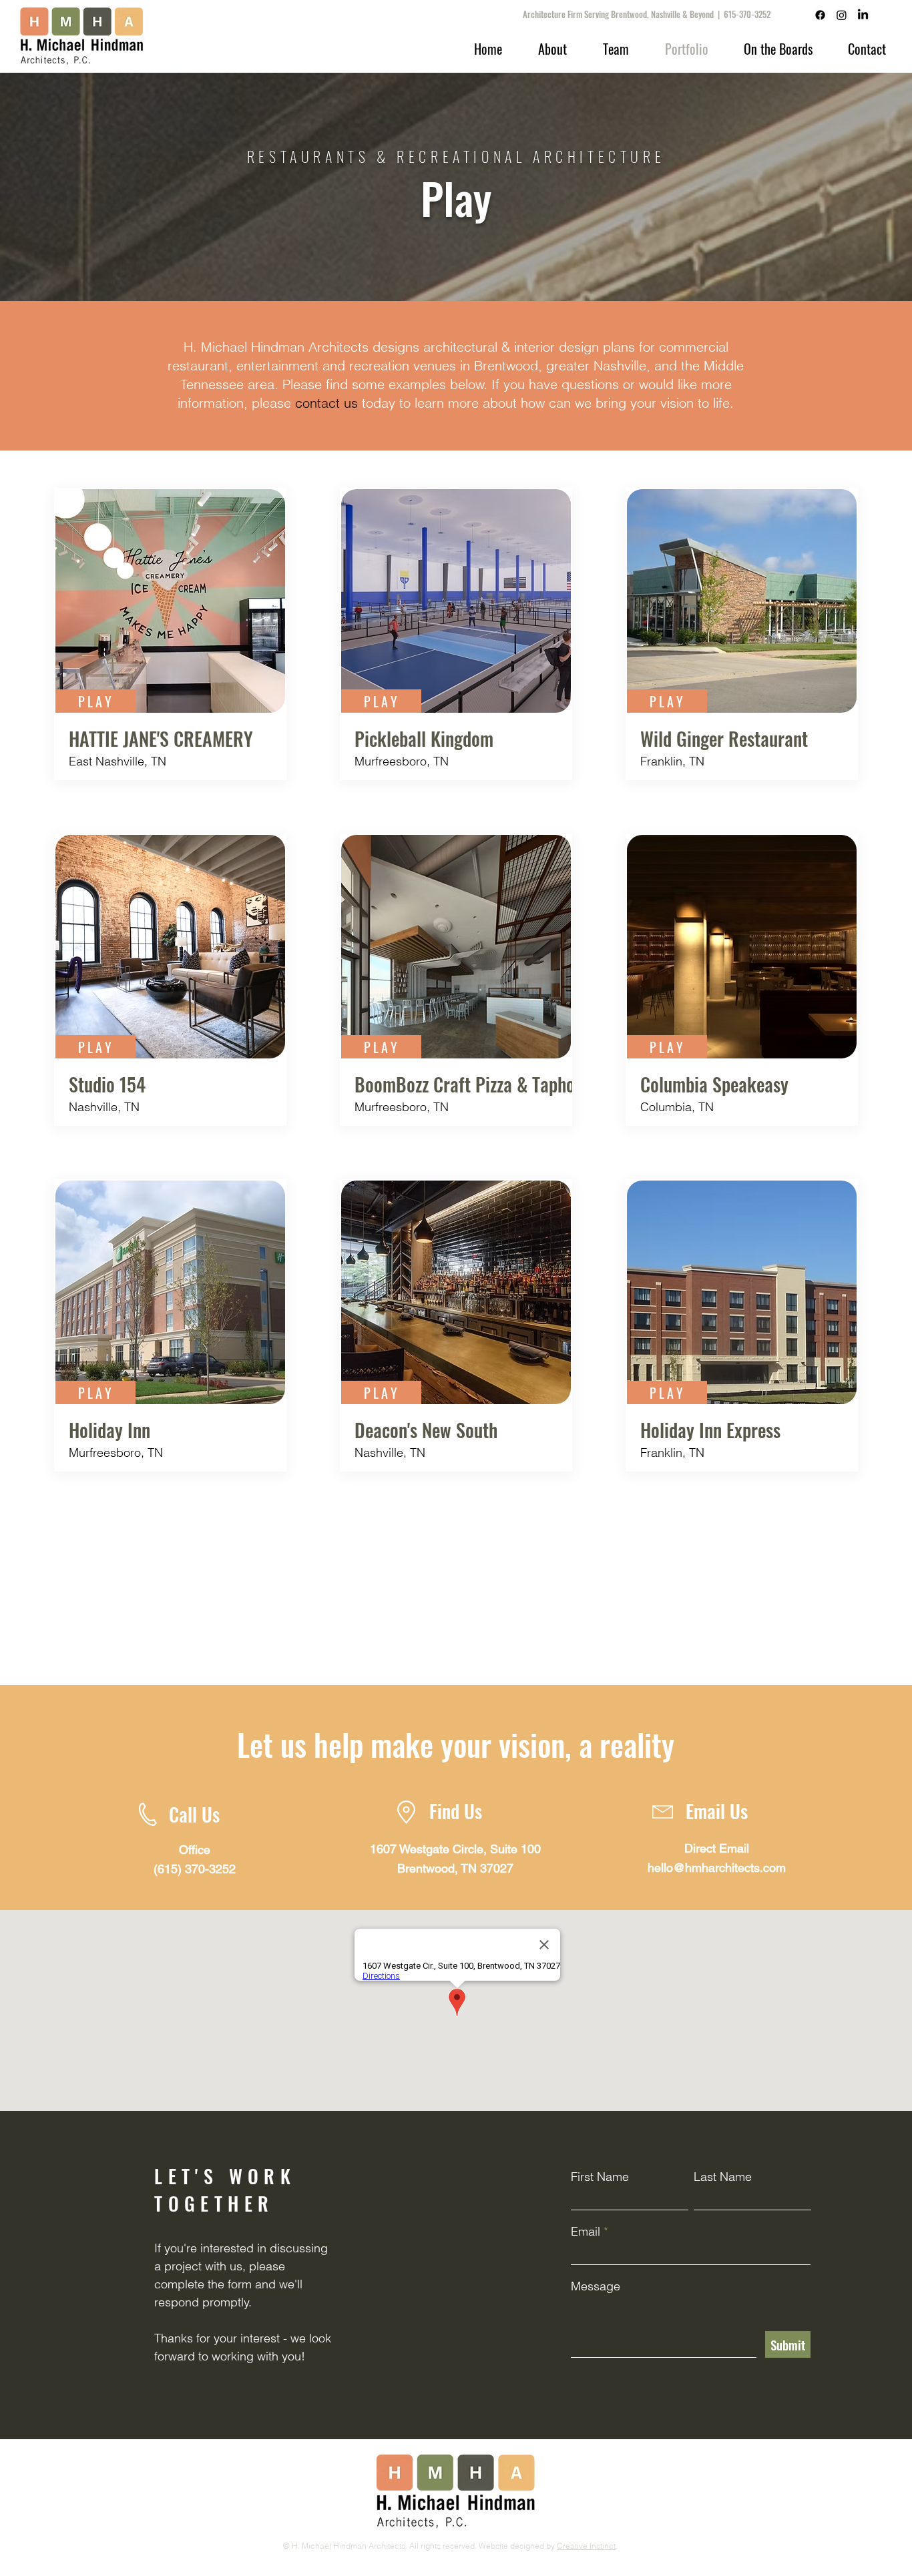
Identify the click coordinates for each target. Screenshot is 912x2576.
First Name (600, 2177)
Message (596, 2286)
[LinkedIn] (863, 15)
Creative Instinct (586, 2546)
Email (586, 2232)
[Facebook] (820, 15)
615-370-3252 (747, 14)
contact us (326, 403)
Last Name (723, 2177)
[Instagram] (842, 15)
